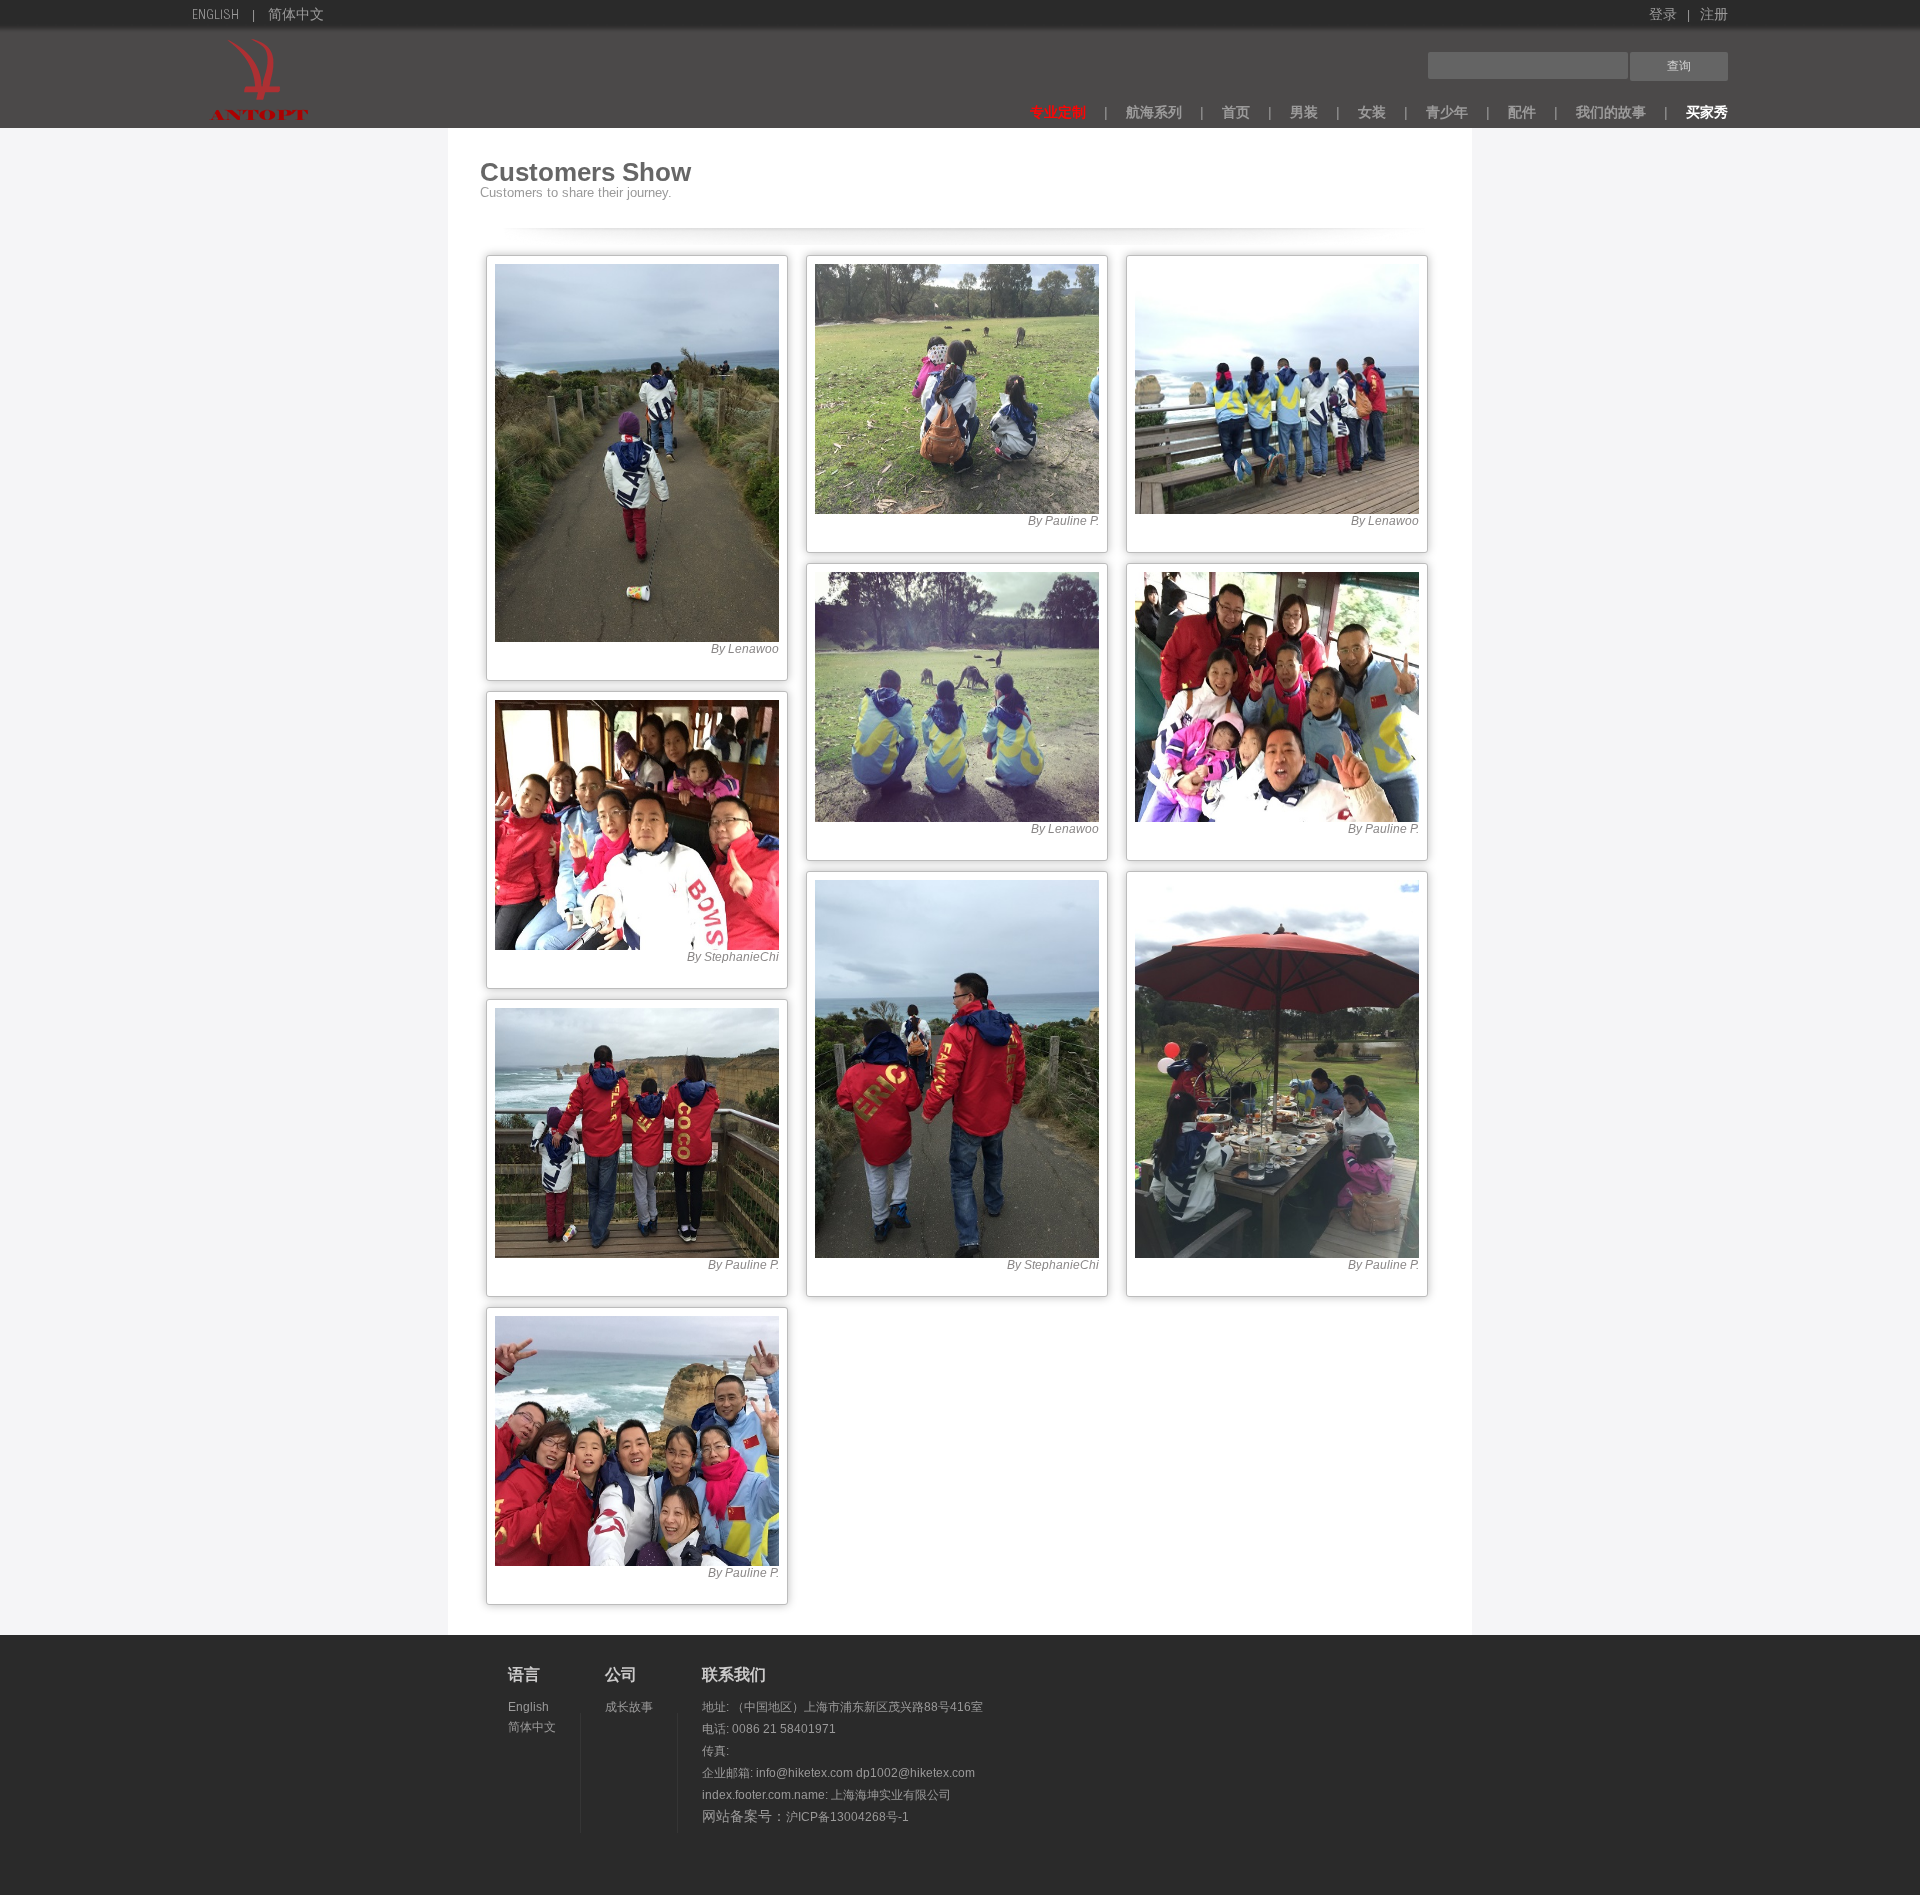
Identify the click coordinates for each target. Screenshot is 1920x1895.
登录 (1663, 16)
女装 (1372, 112)
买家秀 (1707, 112)
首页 (1236, 112)
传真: (715, 1751)
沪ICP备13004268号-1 (847, 1817)
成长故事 (629, 1707)
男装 (1304, 112)
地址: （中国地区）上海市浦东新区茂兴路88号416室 (842, 1707)
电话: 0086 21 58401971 (769, 1729)
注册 (1714, 16)
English (215, 16)
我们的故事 (1611, 112)
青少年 (1447, 112)
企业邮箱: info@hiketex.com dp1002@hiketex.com (838, 1773)
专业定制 (1058, 112)
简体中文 (296, 16)
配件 (1522, 112)
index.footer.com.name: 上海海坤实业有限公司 (826, 1795)
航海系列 (1154, 112)
